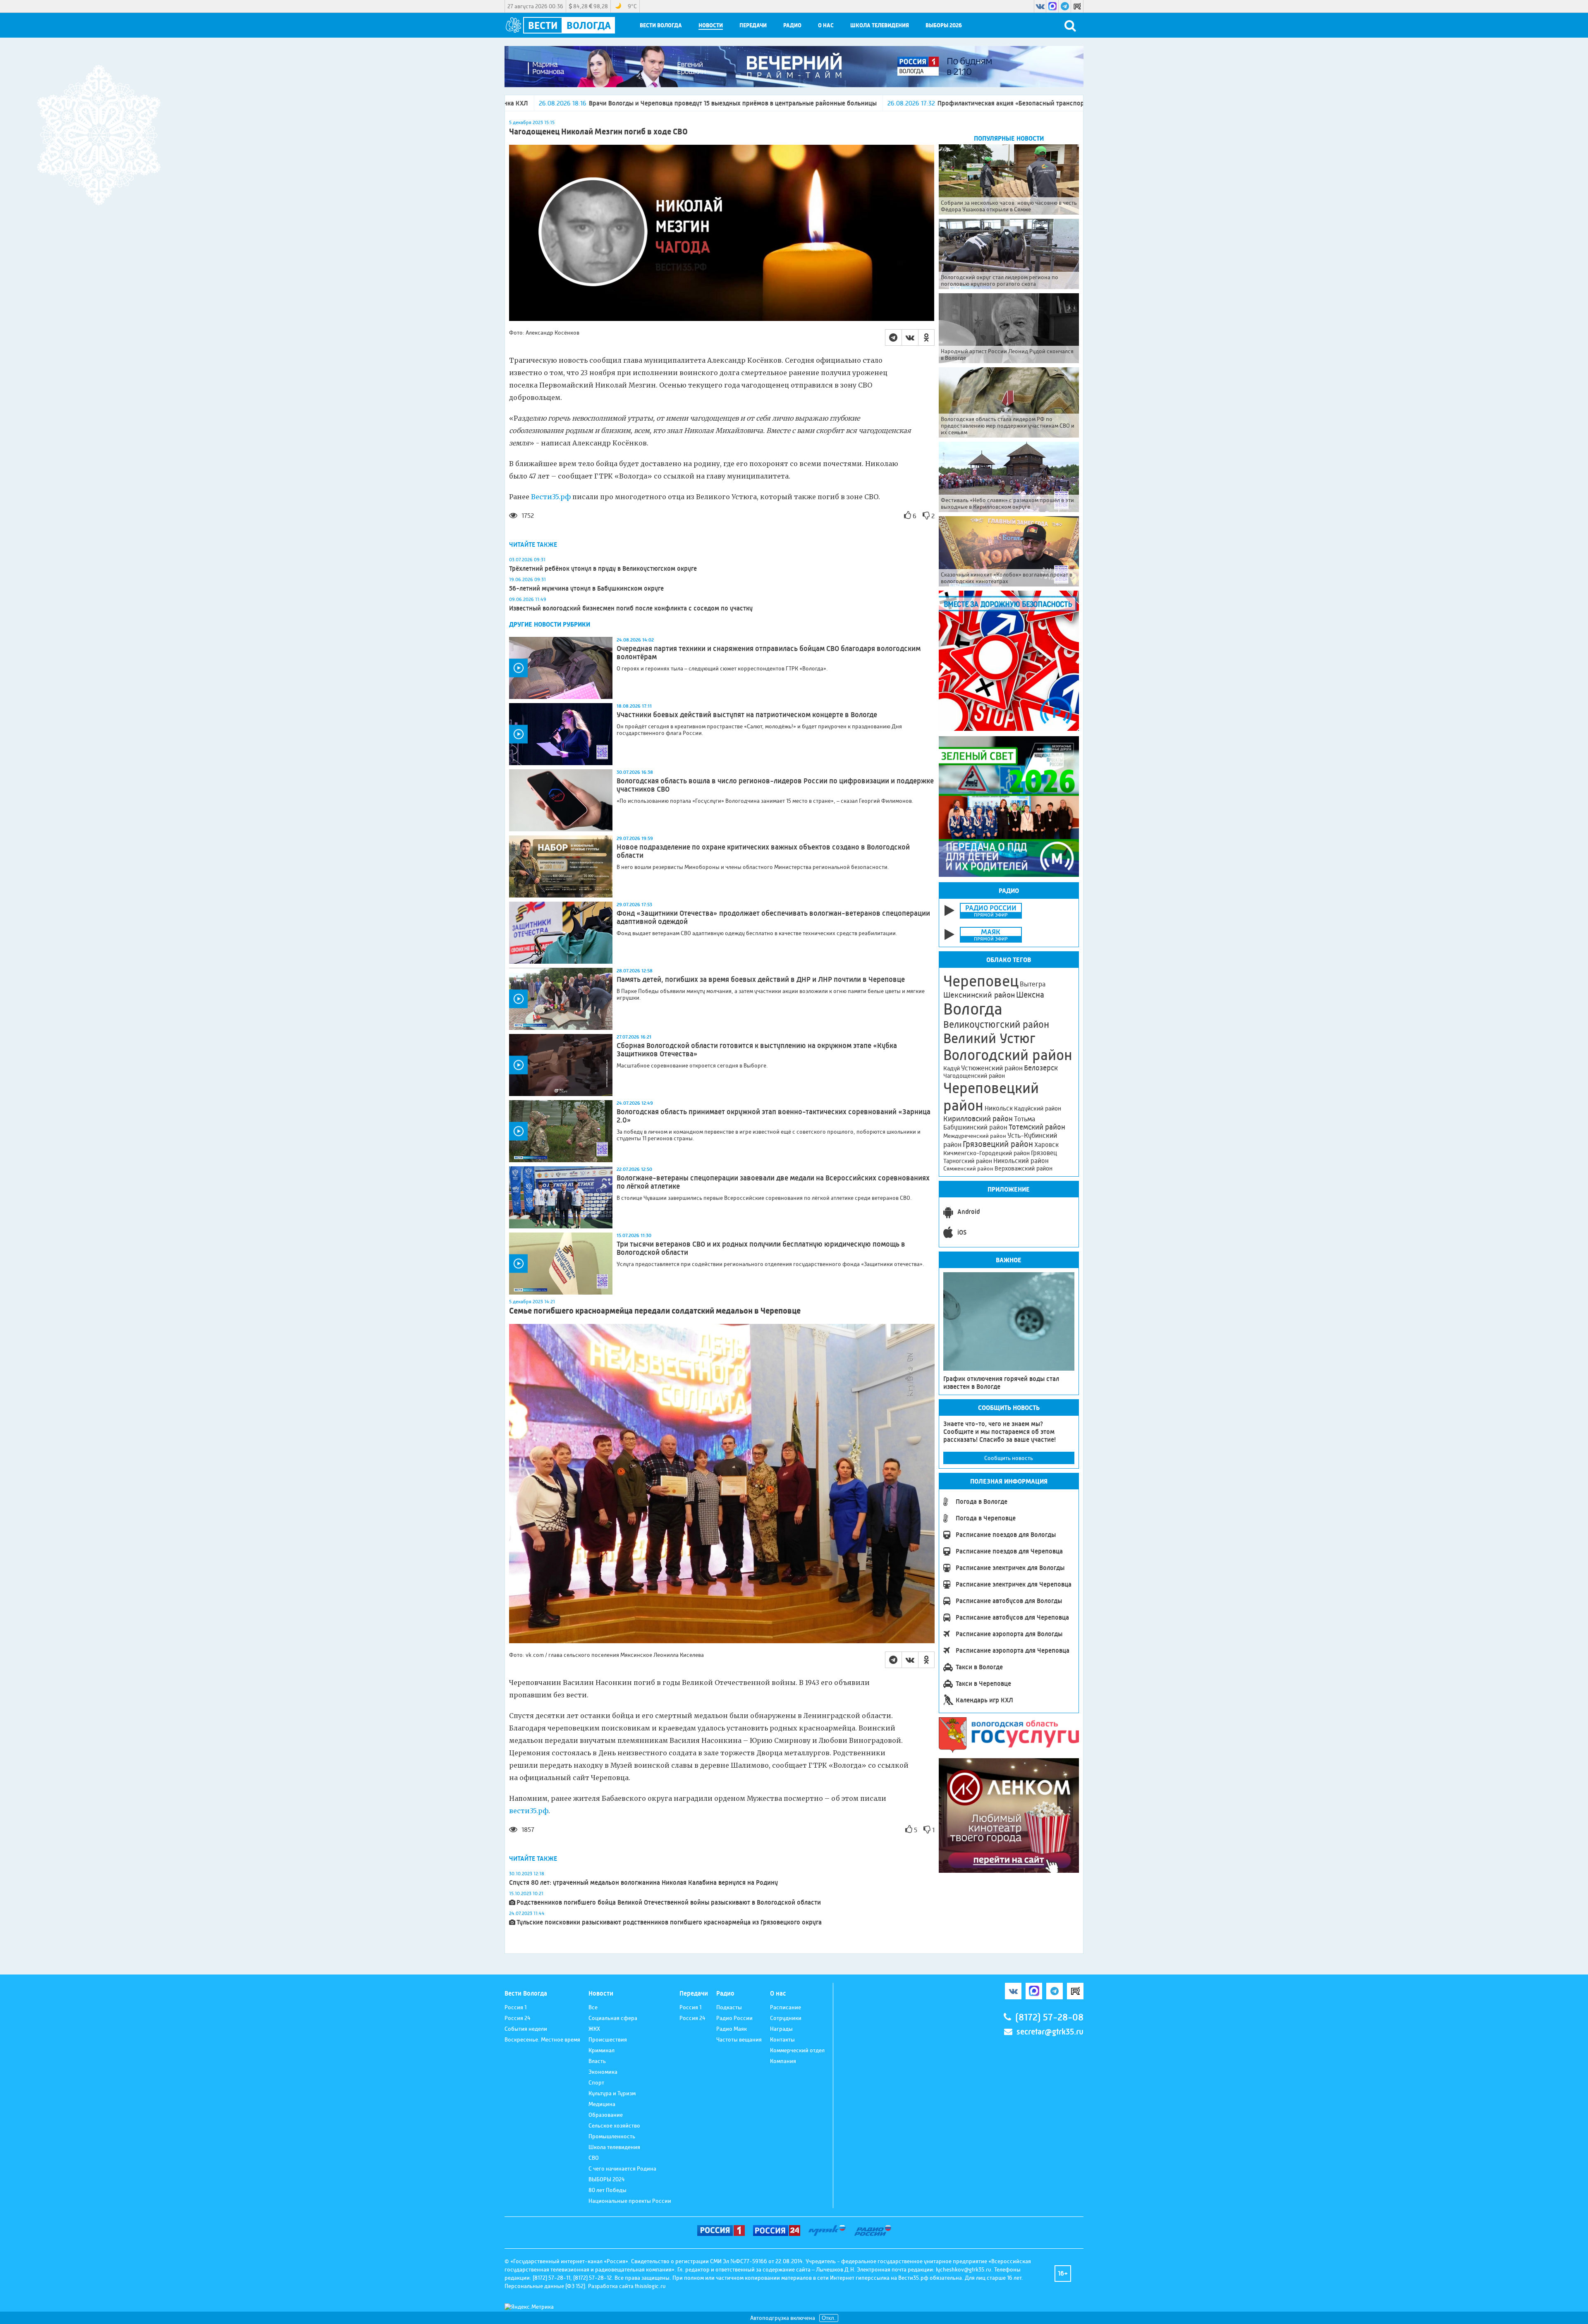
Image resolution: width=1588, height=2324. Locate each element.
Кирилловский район (978, 1119)
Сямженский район (968, 1168)
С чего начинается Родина (622, 2168)
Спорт (596, 2082)
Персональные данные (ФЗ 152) (545, 2286)
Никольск (999, 1108)
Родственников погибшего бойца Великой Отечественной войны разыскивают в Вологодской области (669, 1902)
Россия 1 (515, 2007)
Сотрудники (786, 2018)
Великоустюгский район (996, 1024)
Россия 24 (518, 2018)
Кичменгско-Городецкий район (987, 1153)
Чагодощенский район (974, 1076)
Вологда (973, 1009)
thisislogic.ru (650, 2286)
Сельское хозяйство (614, 2125)
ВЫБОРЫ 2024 (607, 2179)
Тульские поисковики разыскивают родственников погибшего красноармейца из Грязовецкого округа (669, 1922)
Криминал (601, 2050)
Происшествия (608, 2039)
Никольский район (1021, 1161)
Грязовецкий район (998, 1144)
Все (593, 2007)
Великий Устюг (989, 1038)
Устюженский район (992, 1068)
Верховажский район (1024, 1168)
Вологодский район (1008, 1055)
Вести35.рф (551, 497)
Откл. (829, 2318)
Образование (606, 2115)
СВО (594, 2158)
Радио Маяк (732, 2029)
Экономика (603, 2072)
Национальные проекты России (630, 2201)
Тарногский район (968, 1161)
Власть (597, 2061)
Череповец (981, 981)
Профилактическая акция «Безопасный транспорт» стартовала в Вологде (803, 103)
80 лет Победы (607, 2190)
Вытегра (1033, 984)
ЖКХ (594, 2029)
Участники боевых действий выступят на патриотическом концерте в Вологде (747, 715)
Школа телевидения (880, 25)
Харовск (1046, 1145)
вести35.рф (529, 1811)
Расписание (786, 2007)
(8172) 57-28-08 (1049, 2017)
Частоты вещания (739, 2039)
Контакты (782, 2039)
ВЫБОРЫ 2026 (944, 25)
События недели (526, 2029)
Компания (783, 2061)
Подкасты (729, 2007)
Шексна (1030, 995)
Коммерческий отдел (797, 2050)
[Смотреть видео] (561, 668)
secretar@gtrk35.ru (1050, 2032)
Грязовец (1044, 1153)
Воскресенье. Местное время (542, 2039)
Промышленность (612, 2136)
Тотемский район (1037, 1127)
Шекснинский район (979, 995)
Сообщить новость (1009, 1458)
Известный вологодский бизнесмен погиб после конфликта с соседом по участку (631, 608)
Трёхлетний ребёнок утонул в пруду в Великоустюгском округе (603, 568)
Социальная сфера (613, 2018)
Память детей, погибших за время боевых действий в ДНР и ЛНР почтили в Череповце (761, 979)
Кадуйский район (1038, 1108)
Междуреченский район (975, 1136)
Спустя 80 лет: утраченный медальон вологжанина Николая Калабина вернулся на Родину (643, 1882)
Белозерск (1041, 1068)
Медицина (602, 2104)
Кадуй (952, 1068)
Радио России (734, 2018)
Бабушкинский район (975, 1127)
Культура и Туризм (612, 2093)
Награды (781, 2029)
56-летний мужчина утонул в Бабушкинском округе (586, 588)
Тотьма (1025, 1119)
